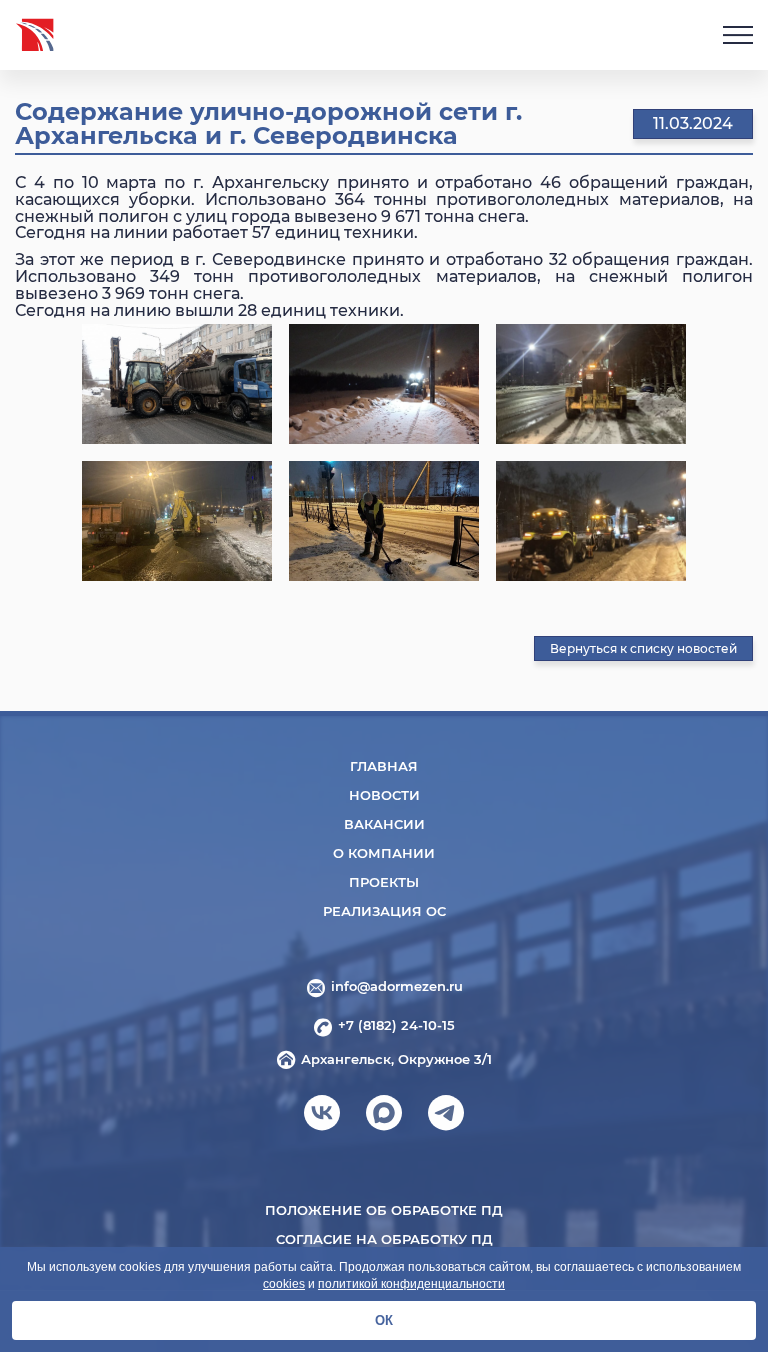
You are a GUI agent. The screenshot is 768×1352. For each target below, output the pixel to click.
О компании (384, 853)
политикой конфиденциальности (411, 1284)
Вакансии (384, 824)
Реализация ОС (384, 911)
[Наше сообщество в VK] (322, 1119)
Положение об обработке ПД (384, 1210)
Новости (384, 795)
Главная (384, 766)
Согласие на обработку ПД (384, 1239)
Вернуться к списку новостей (643, 648)
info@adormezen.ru (397, 986)
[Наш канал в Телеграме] (446, 1119)
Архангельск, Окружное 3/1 (396, 1059)
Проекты (384, 882)
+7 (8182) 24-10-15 (396, 1025)
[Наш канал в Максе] (384, 1119)
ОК (384, 1320)
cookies (284, 1284)
